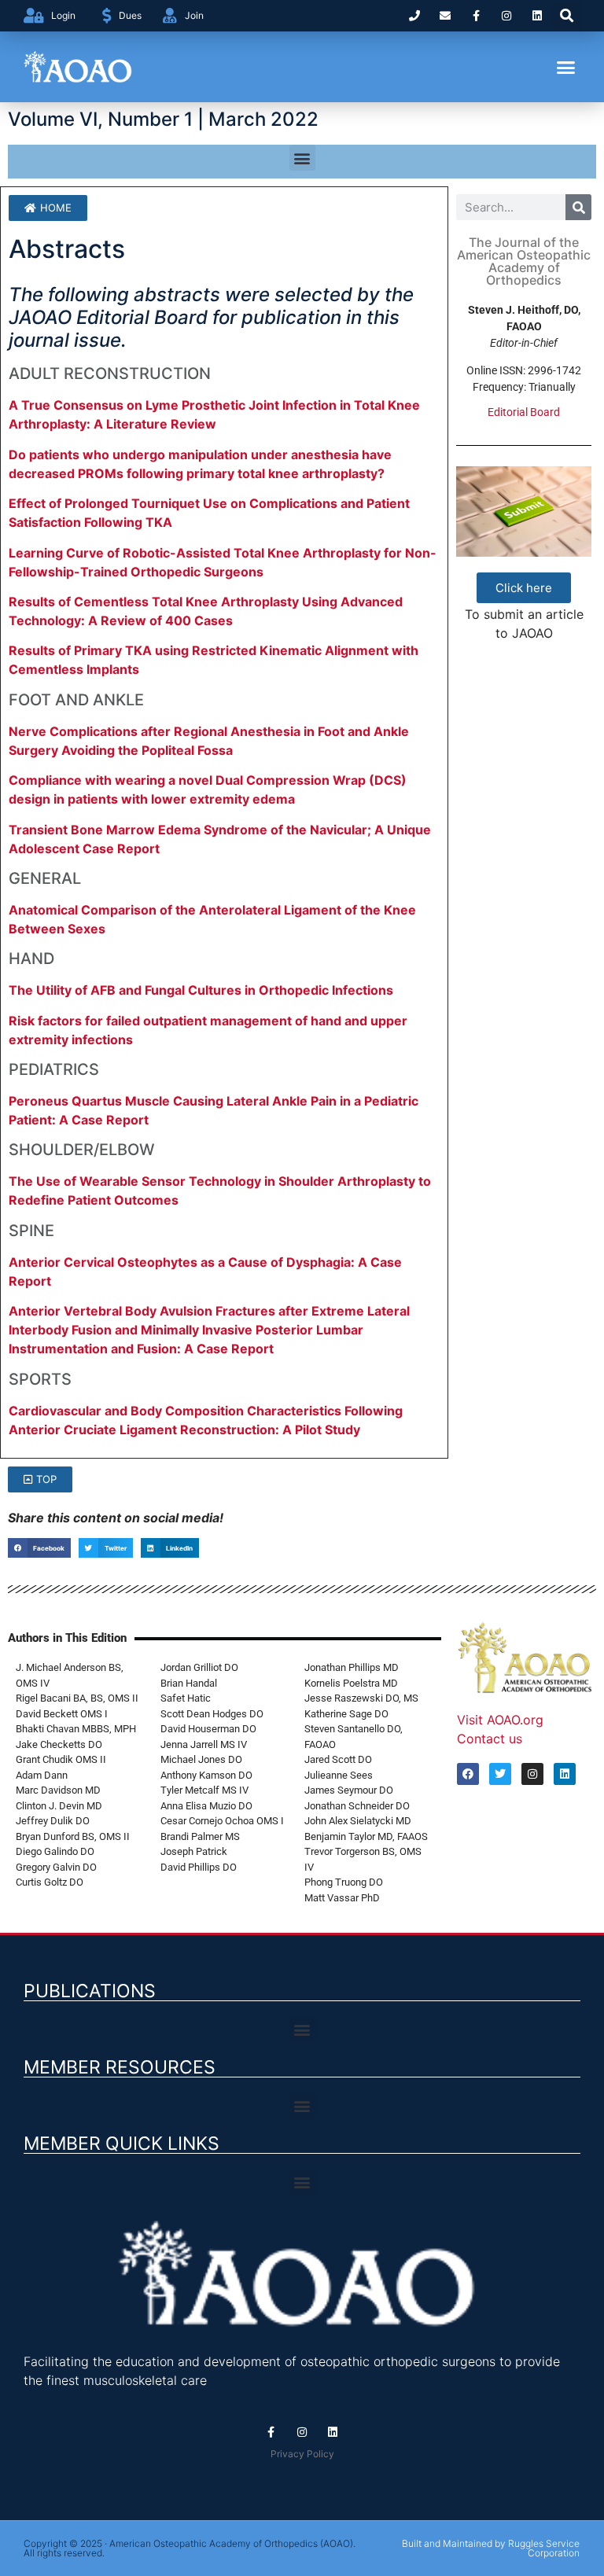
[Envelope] (445, 15)
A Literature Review (155, 424)
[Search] (578, 207)
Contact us (490, 1739)
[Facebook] (468, 1774)
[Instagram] (507, 15)
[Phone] (414, 15)
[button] (567, 16)
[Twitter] (500, 1774)
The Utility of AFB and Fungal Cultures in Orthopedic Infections (201, 990)
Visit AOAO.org (500, 1720)
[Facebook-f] (475, 15)
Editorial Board (524, 412)
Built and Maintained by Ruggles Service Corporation (491, 2548)
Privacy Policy (302, 2454)
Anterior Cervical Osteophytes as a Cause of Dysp (163, 1262)
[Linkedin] (538, 15)
